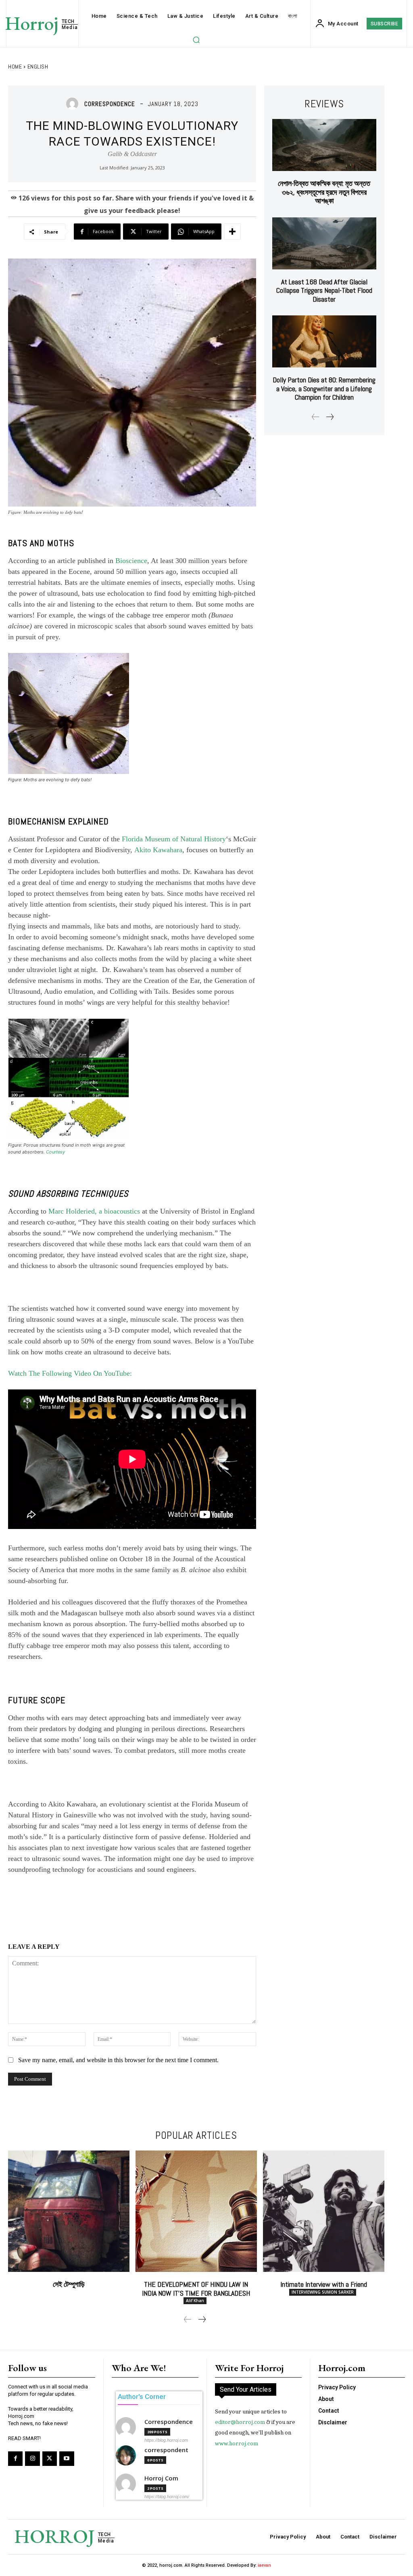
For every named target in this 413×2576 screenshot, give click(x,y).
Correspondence (110, 104)
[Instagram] (32, 2459)
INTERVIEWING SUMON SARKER (323, 2292)
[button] (196, 40)
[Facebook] (15, 2459)
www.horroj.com (237, 2443)
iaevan (264, 2565)
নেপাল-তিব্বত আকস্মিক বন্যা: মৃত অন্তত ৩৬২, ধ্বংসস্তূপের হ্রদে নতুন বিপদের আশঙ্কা (324, 192)
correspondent (166, 2450)
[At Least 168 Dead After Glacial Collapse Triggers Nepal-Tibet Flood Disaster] (324, 243)
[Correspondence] (74, 104)
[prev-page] (316, 417)
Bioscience (131, 561)
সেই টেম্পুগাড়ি (69, 2284)
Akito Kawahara (158, 850)
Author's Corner (142, 2397)
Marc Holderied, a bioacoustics (94, 1211)
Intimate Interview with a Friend (324, 2284)
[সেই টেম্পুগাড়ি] (69, 2211)
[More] (232, 232)
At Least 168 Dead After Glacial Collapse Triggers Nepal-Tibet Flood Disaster (324, 290)
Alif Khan (195, 2301)
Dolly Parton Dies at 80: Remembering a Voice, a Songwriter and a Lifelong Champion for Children (324, 388)
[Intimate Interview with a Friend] (324, 2211)
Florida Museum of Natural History (174, 839)
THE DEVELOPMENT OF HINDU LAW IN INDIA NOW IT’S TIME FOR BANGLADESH (196, 2289)
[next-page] (330, 417)
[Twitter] (50, 2459)
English (38, 67)
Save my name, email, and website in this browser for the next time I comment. (118, 2060)
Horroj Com (161, 2478)
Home (15, 67)
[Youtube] (67, 2459)
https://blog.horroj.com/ (167, 2497)
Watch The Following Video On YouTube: (70, 1373)
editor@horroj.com (240, 2422)
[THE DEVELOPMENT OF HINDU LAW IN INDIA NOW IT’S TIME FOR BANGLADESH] (196, 2211)
